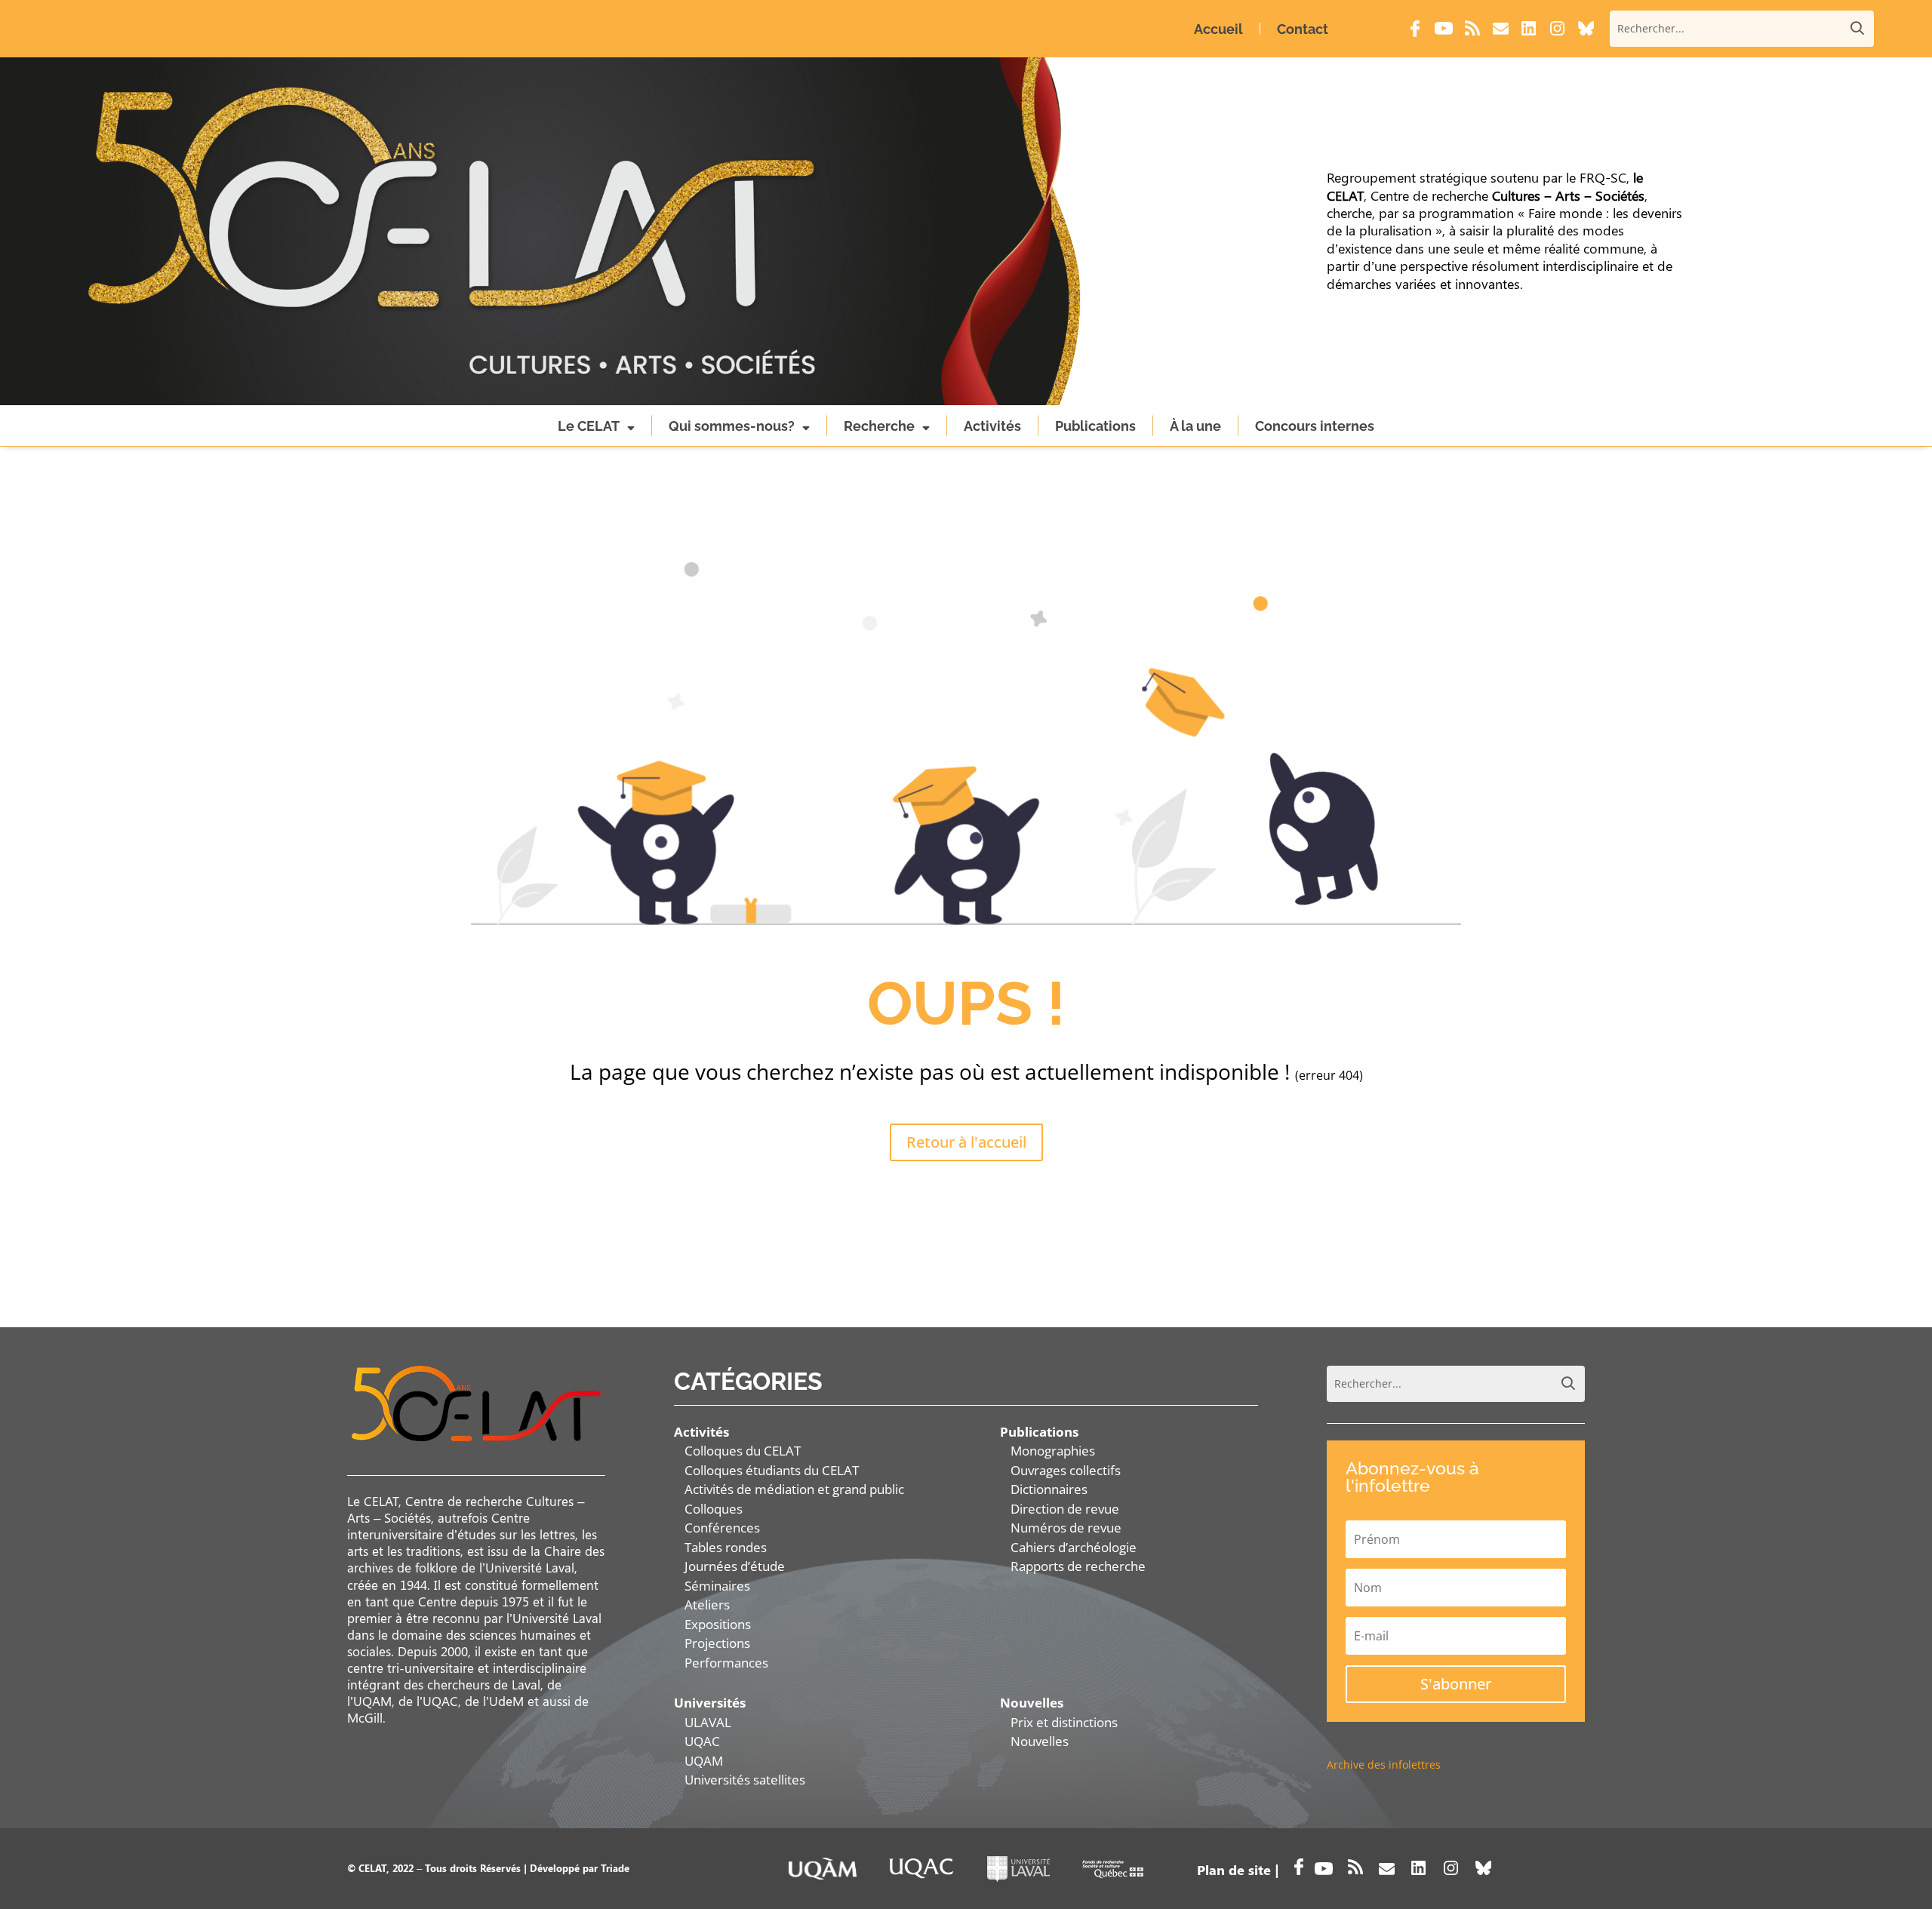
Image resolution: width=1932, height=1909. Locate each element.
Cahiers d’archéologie (1074, 1547)
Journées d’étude (735, 1566)
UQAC (702, 1741)
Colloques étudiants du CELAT (772, 1470)
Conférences (722, 1528)
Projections (717, 1643)
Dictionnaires (1049, 1489)
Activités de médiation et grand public (794, 1489)
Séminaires (717, 1586)
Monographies (1053, 1451)
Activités (992, 426)
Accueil (1218, 29)
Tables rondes (726, 1547)
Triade (615, 1868)
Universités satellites (745, 1780)
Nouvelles (1040, 1741)
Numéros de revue (1066, 1528)
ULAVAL (708, 1722)
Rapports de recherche (1078, 1566)
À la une (1195, 426)
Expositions (718, 1624)
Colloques (714, 1509)
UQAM (704, 1761)
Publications (1095, 426)
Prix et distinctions (1064, 1722)
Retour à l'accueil (966, 1142)
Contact (1303, 29)
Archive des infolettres (1384, 1765)
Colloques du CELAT (743, 1451)
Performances (726, 1663)
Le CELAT (589, 426)
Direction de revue (1065, 1509)
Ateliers (707, 1605)
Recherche (879, 426)
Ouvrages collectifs (1066, 1470)
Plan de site (1234, 1870)
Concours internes (1315, 426)
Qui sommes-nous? (732, 426)
